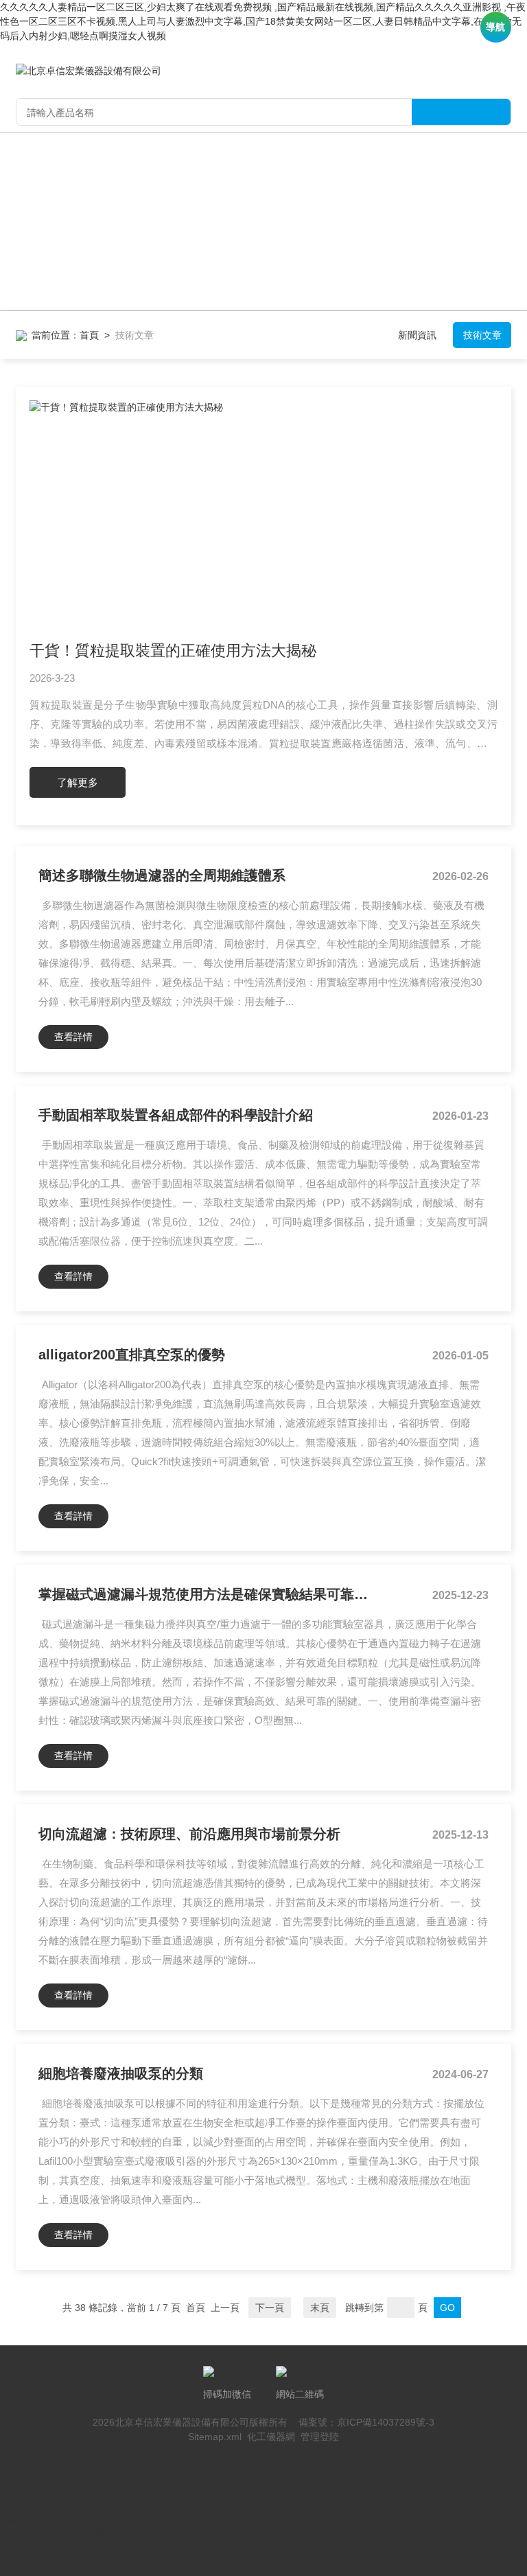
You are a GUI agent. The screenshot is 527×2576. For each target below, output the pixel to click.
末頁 (320, 2308)
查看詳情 (73, 1037)
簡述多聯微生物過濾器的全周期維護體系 (162, 875)
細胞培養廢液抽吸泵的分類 (121, 2073)
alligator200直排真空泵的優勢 (132, 1355)
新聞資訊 (417, 335)
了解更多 (78, 782)
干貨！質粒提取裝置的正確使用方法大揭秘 (173, 651)
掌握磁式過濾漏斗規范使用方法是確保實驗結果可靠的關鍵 (207, 1594)
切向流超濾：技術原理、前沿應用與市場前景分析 (189, 1834)
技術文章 (482, 335)
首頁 (89, 335)
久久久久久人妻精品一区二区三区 (72, 2534)
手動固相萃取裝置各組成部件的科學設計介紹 (176, 1115)
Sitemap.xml (215, 2437)
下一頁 (270, 2308)
